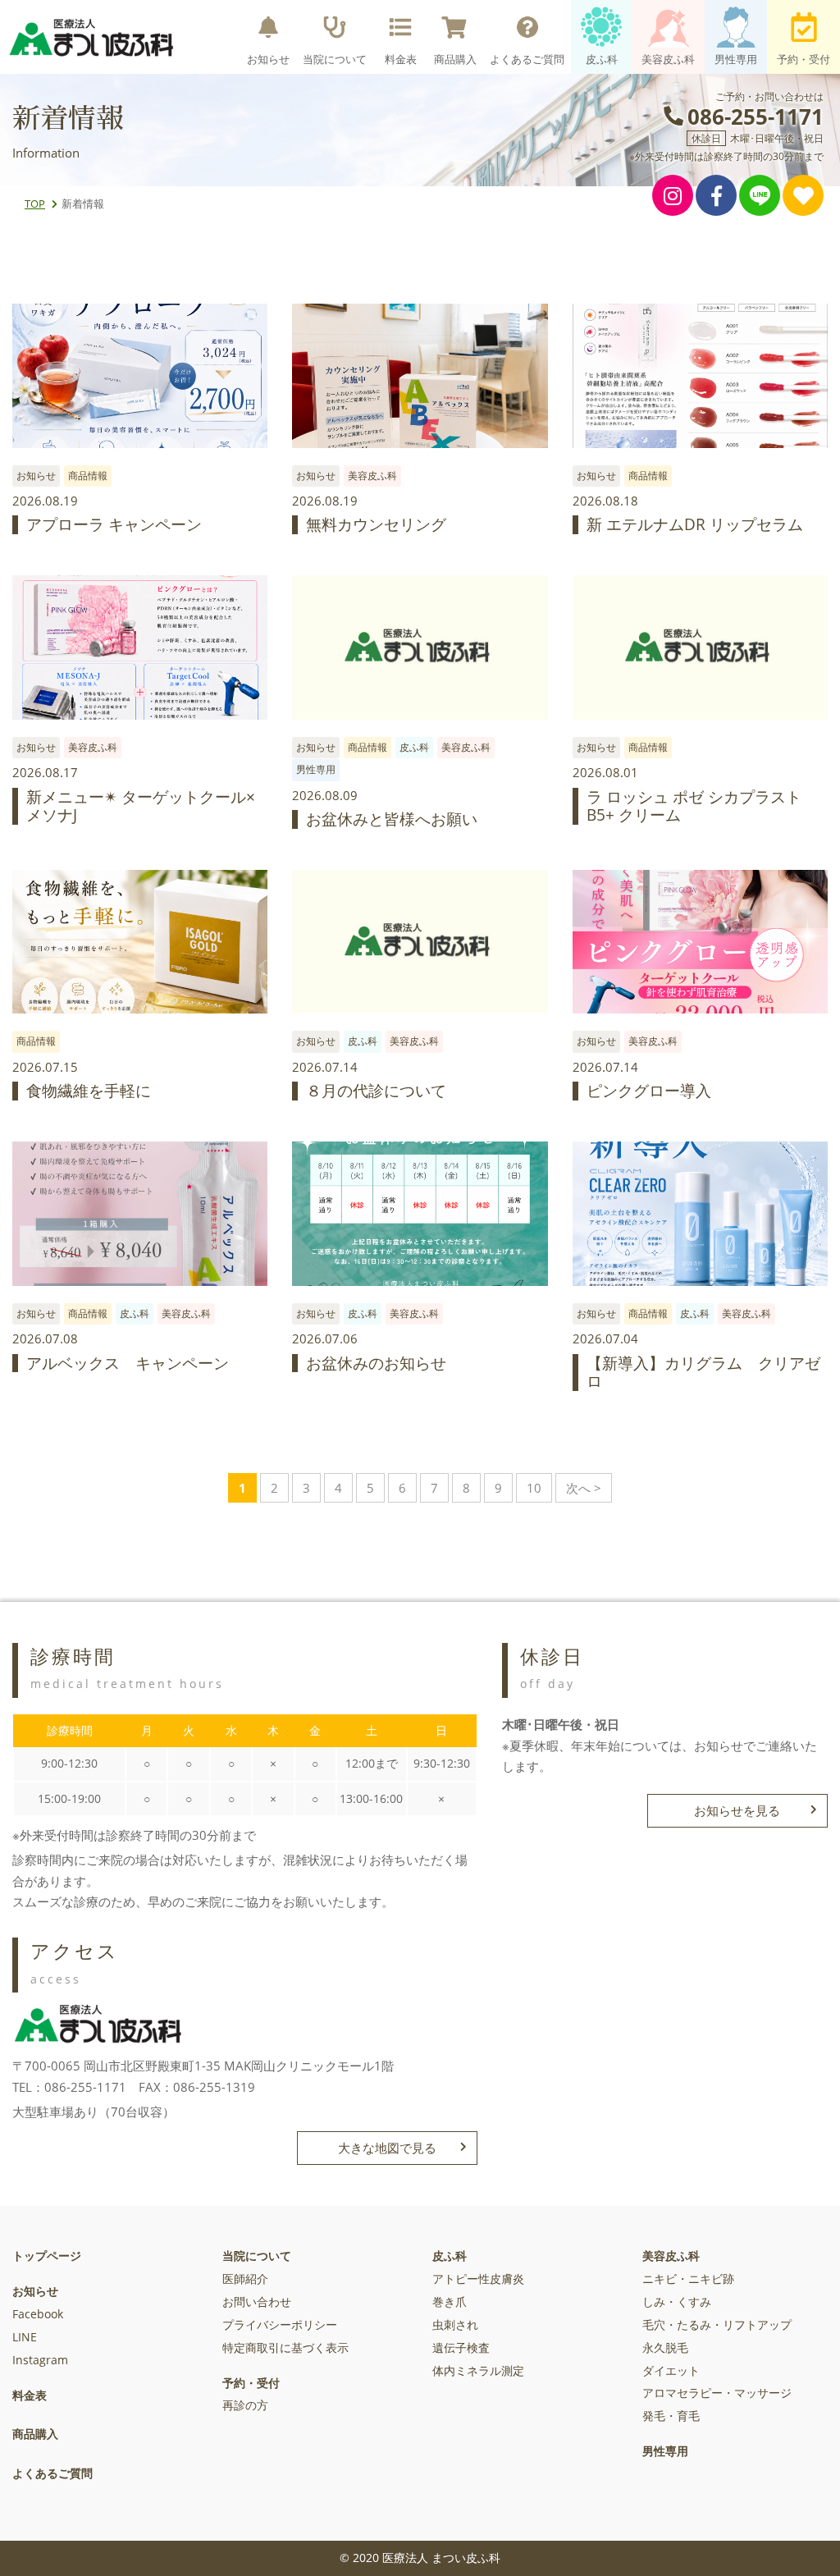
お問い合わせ (257, 2302)
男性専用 (736, 59)
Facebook (38, 2314)
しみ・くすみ (677, 2302)
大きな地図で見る (387, 2148)
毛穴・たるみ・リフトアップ (717, 2325)
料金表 (401, 59)
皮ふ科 (602, 59)
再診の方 (245, 2405)
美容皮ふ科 (668, 59)
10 (534, 1488)
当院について (335, 59)
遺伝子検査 (461, 2348)
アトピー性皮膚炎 (478, 2279)
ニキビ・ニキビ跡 (688, 2279)
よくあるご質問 (527, 59)
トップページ (47, 2256)
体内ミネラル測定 (478, 2371)
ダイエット (671, 2371)
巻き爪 (450, 2302)
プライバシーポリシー (280, 2325)
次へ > (584, 1488)
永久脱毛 (665, 2348)
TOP (35, 204)
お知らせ (268, 59)
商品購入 (455, 59)
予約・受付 (803, 59)
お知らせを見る (737, 1810)
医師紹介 (245, 2279)
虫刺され (455, 2325)
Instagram (40, 2360)
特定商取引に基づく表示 (285, 2348)
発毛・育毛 (671, 2416)
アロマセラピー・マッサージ (717, 2393)
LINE (25, 2337)
